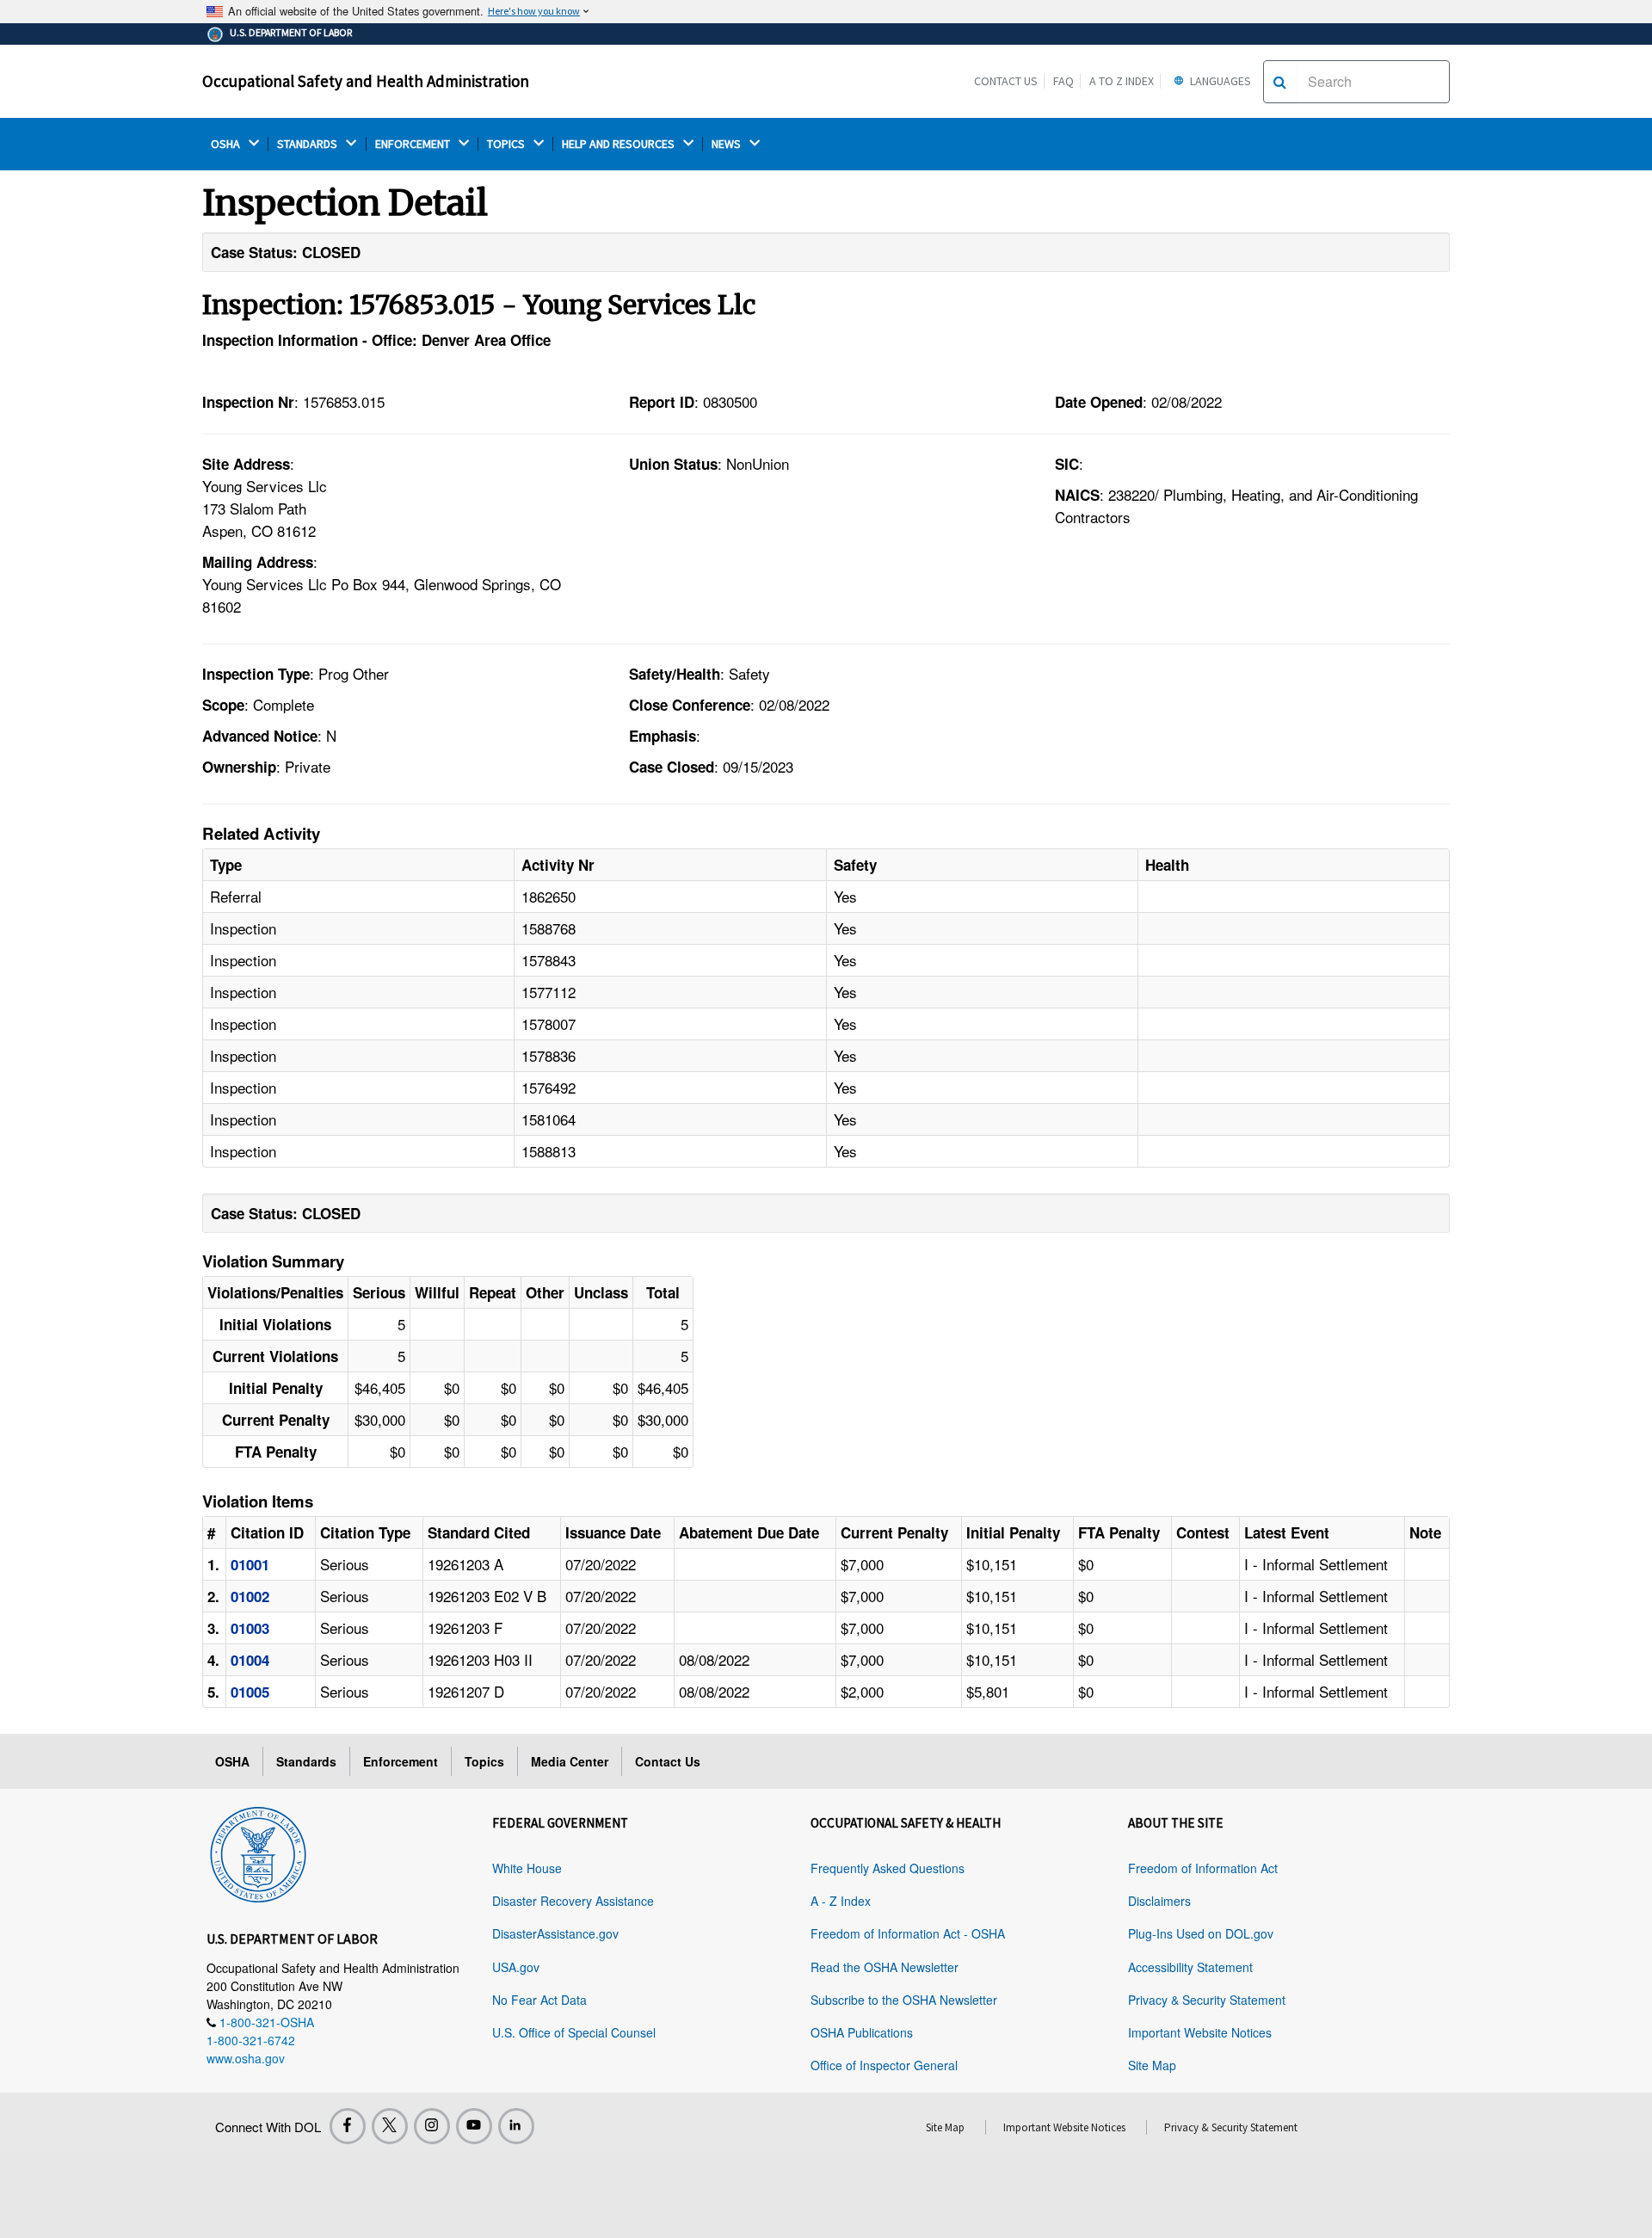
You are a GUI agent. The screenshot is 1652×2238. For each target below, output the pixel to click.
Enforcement (401, 1761)
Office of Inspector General (884, 2065)
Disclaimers (1159, 1901)
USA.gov (516, 1967)
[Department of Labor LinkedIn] (516, 2126)
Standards (306, 1761)
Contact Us (1006, 81)
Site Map (1152, 2065)
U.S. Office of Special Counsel (574, 2032)
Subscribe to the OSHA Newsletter (904, 2000)
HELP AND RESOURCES (619, 144)
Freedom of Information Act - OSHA (908, 1933)
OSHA (227, 144)
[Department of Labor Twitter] (390, 2126)
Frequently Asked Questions (888, 1868)
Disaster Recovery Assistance (573, 1901)
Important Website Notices (1200, 2032)
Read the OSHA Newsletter (885, 1967)
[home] (258, 1852)
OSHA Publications (862, 2032)
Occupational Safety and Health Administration (366, 81)
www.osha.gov (246, 2058)
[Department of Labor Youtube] (474, 2126)
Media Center (570, 1761)
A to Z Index (1122, 81)
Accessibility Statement (1190, 1967)
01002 (250, 1596)
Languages (1219, 81)
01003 (250, 1628)
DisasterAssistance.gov (555, 1933)
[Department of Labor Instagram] (432, 2126)
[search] (1280, 82)
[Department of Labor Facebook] (348, 2126)
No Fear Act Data (539, 2000)
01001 (250, 1564)
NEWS (727, 144)
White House (527, 1868)
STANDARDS (308, 144)
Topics (484, 1761)
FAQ (1063, 81)
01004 (250, 1660)
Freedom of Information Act (1203, 1868)
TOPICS (507, 144)
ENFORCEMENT (414, 144)
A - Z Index (841, 1901)
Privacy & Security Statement (1207, 2000)
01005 (250, 1692)
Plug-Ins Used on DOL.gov (1201, 1933)
